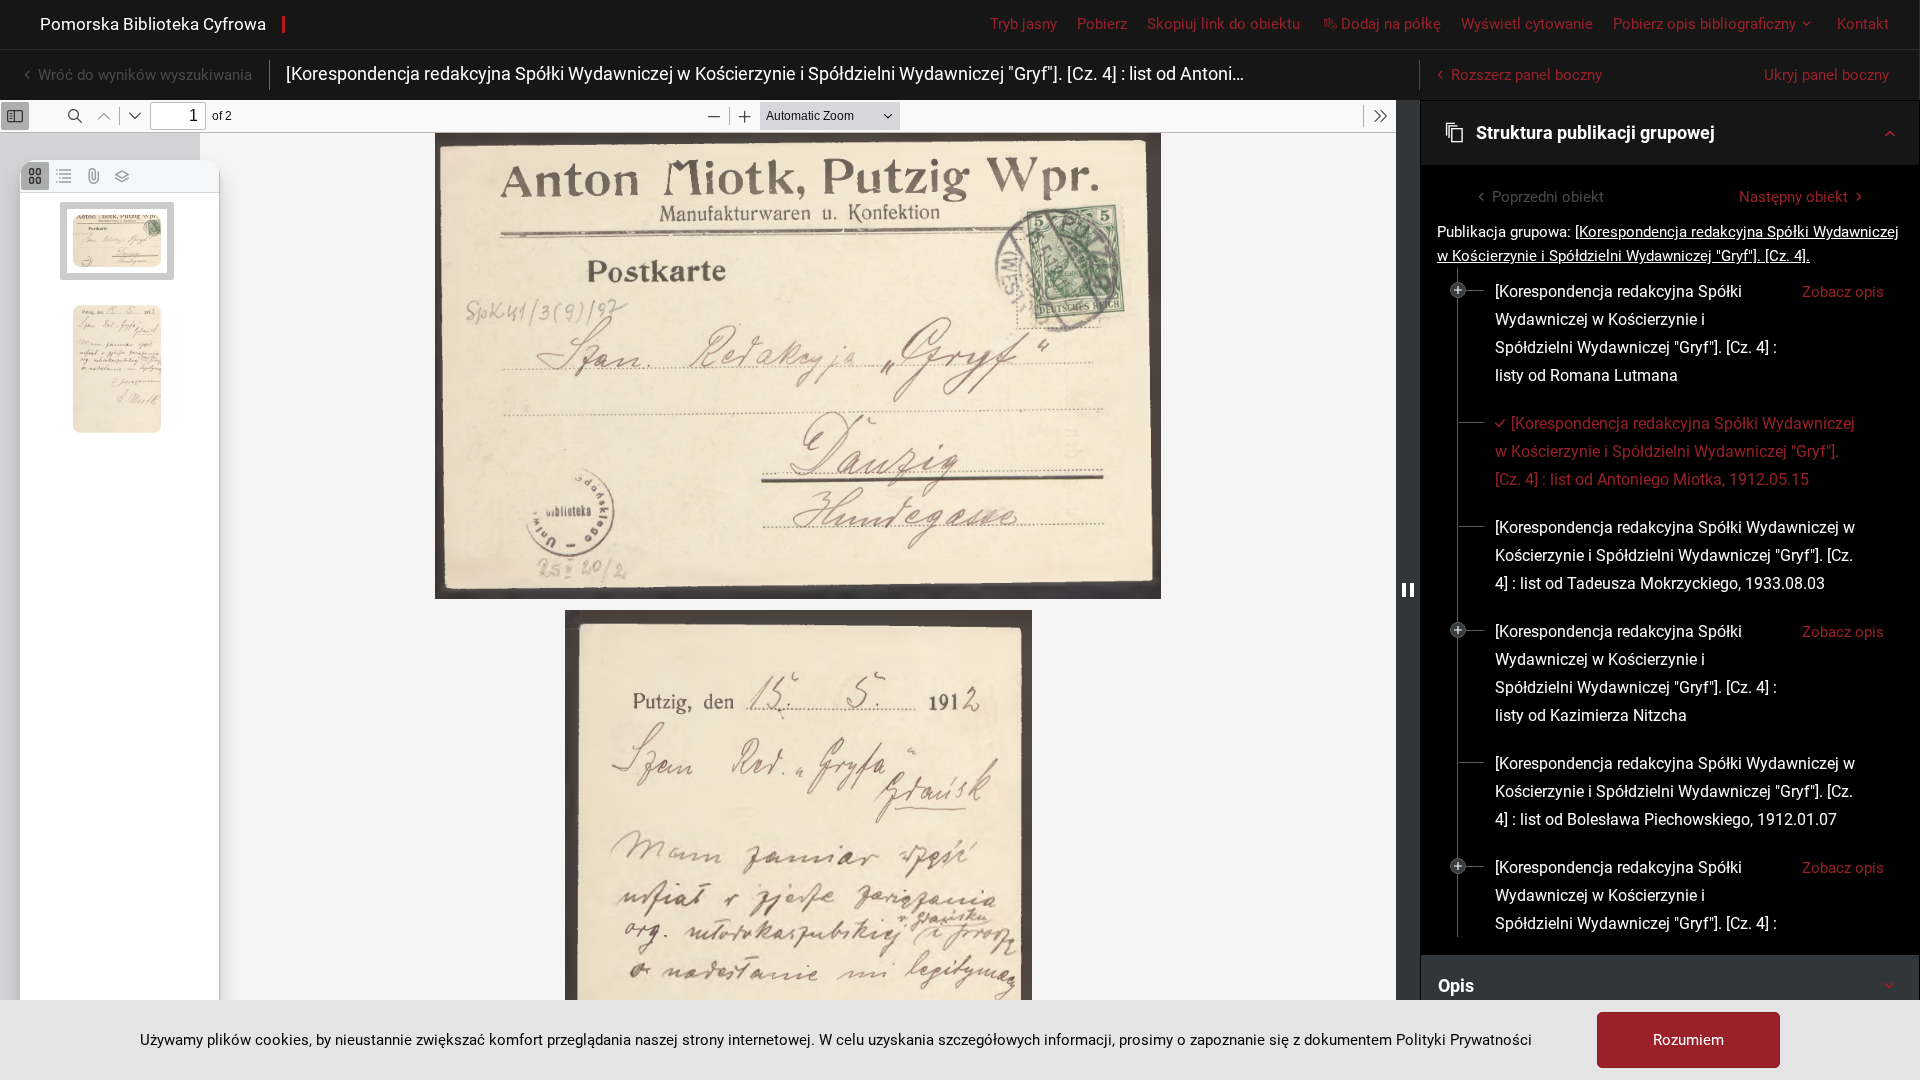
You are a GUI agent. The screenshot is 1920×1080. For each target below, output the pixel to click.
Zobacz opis (1843, 292)
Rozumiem (1688, 1040)
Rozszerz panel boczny (1526, 75)
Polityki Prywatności (1464, 1040)
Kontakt (1863, 24)
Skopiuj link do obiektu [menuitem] (1223, 24)
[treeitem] (1670, 334)
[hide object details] (1408, 590)
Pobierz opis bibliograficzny (1704, 24)
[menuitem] (1640, 334)
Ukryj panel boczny (1826, 75)
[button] (1670, 133)
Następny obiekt (1793, 197)
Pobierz (1102, 24)
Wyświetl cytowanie (1527, 24)
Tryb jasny (1023, 24)
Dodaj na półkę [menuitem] (1391, 24)
